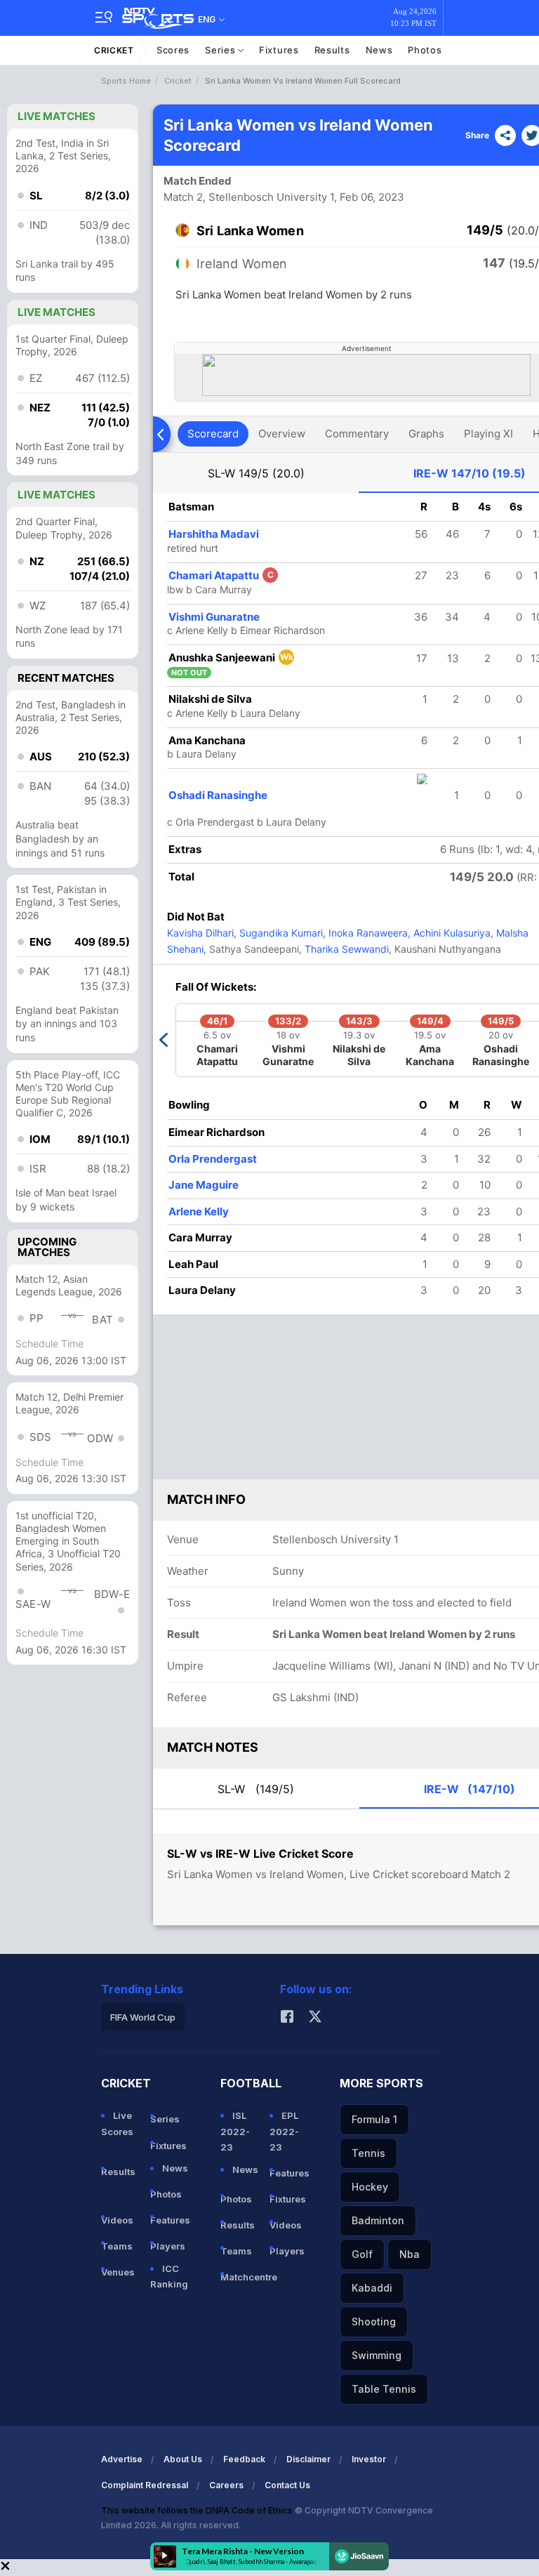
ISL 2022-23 (235, 2131)
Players (168, 2246)
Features (169, 2220)
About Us (183, 2459)
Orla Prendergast (213, 1159)
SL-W (256, 473)
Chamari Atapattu (221, 575)
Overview (282, 434)
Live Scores (117, 2123)
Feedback (244, 2459)
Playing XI (488, 434)
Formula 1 (374, 2119)
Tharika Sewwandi (345, 949)
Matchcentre (239, 2277)
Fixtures (279, 50)
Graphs (426, 434)
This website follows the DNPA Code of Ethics (198, 2510)
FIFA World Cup (143, 2017)
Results (332, 50)
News (379, 50)
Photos (425, 50)
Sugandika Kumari (280, 933)
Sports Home (126, 81)
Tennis (368, 2153)
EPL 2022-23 (284, 2131)
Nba (410, 2254)
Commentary (357, 434)
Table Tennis (384, 2389)
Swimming (377, 2355)
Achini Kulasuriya (451, 933)
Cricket (114, 50)
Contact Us (287, 2485)
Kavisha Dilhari (200, 933)
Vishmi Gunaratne (214, 617)
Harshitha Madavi (214, 534)
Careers (226, 2485)
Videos (117, 2220)
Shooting (374, 2321)
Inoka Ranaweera (367, 933)
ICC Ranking (169, 2276)
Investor (369, 2459)
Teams (117, 2246)
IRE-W (470, 473)
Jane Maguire (204, 1185)
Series (221, 50)
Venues (118, 2272)
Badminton (378, 2220)
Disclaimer (308, 2459)
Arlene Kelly (199, 1211)
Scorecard (213, 434)
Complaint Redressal (145, 2485)
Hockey (370, 2187)
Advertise (122, 2459)
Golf (362, 2254)
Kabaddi (372, 2288)
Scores (173, 50)
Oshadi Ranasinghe (218, 795)
